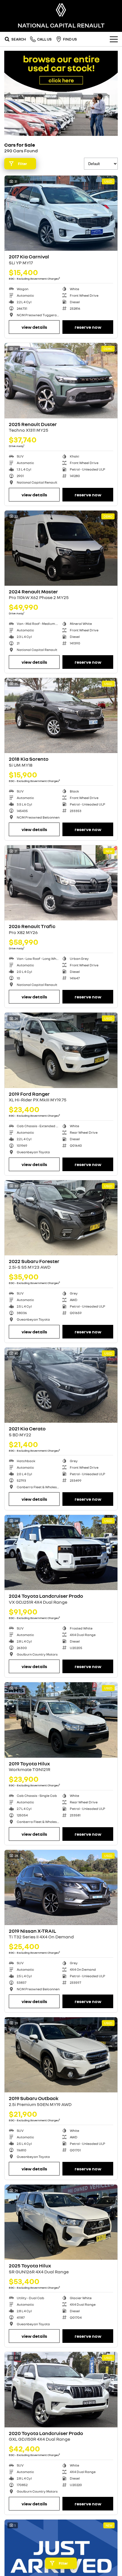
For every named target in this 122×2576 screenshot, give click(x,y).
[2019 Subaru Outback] (61, 2055)
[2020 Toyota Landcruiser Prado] (61, 2390)
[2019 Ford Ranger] (61, 1050)
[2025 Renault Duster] (61, 381)
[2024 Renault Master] (61, 548)
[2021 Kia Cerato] (61, 1385)
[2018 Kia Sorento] (61, 715)
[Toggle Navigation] (114, 39)
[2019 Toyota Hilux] (61, 1720)
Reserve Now (88, 327)
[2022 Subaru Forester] (61, 1218)
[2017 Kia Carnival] (61, 213)
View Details (34, 327)
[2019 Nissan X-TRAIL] (61, 1887)
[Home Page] (61, 10)
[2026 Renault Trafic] (61, 883)
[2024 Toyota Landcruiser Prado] (61, 1552)
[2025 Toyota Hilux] (61, 2222)
